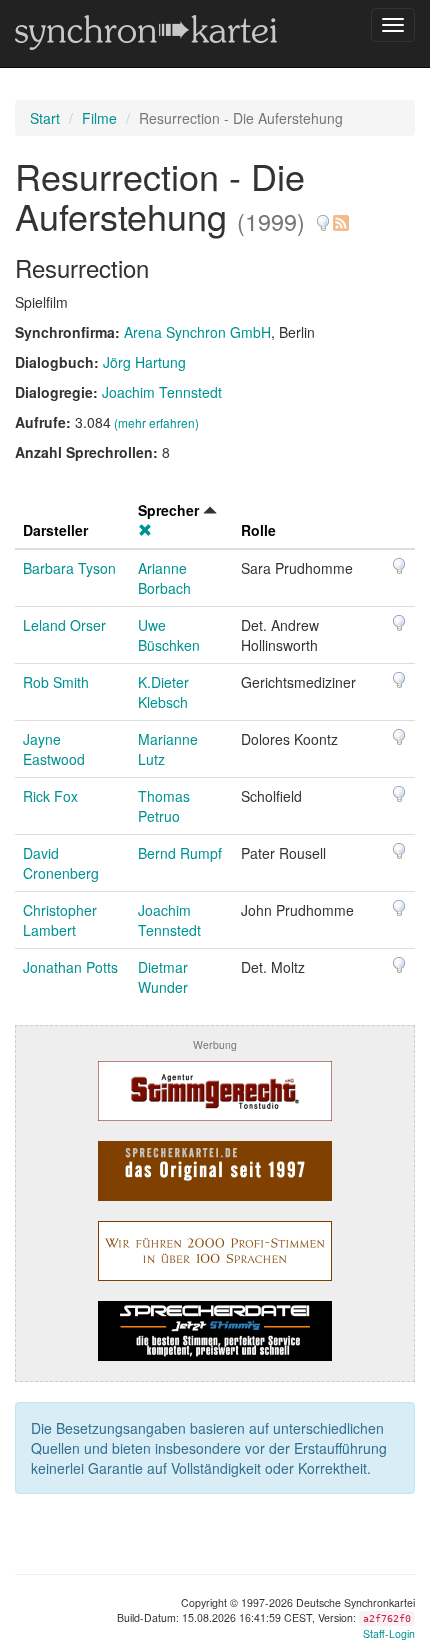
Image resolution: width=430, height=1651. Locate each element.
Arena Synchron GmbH (197, 332)
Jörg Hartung (144, 362)
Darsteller (55, 530)
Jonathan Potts (70, 967)
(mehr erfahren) (156, 422)
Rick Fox (50, 796)
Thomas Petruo (164, 806)
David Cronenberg (61, 863)
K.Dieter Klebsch (163, 692)
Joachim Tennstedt (162, 392)
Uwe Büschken (169, 635)
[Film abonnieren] (340, 215)
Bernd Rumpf (180, 853)
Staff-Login (389, 1633)
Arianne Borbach (164, 578)
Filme (99, 118)
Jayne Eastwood (54, 749)
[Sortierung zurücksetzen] (145, 530)
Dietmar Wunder (163, 977)
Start (45, 118)
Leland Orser (64, 625)
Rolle (258, 530)
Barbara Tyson (69, 568)
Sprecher (168, 510)
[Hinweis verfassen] (323, 215)
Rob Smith (56, 682)
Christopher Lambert (60, 920)
